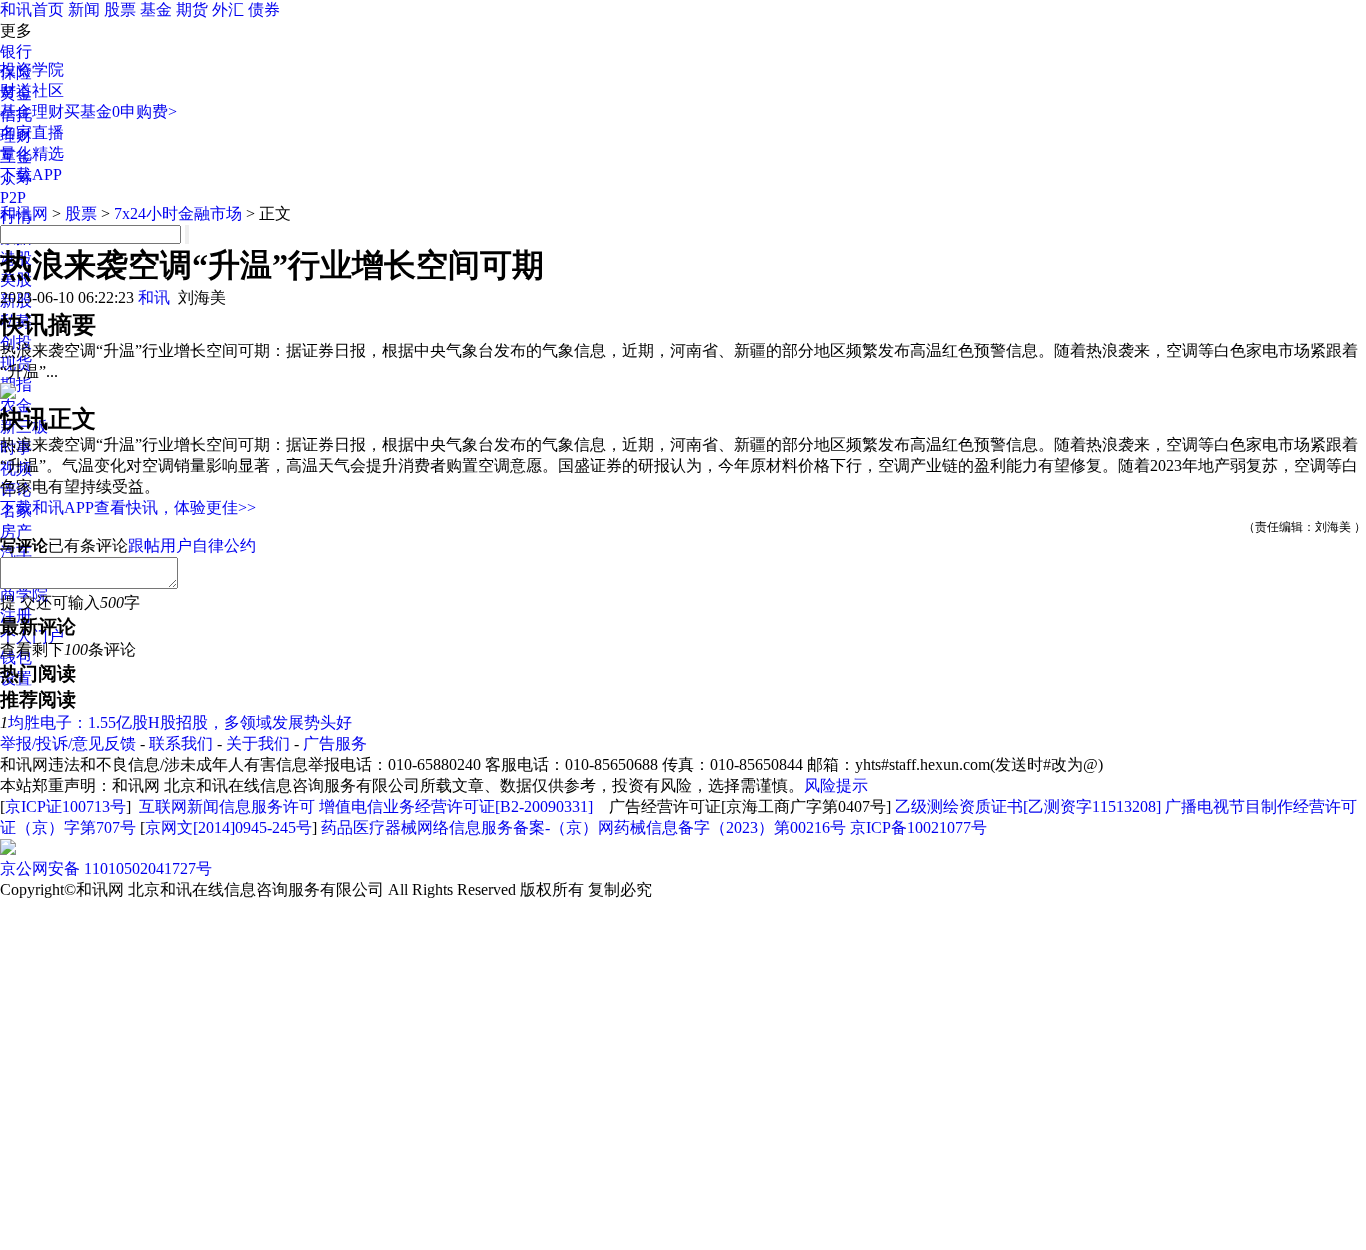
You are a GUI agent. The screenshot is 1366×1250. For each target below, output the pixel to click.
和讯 (154, 297)
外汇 (228, 9)
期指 (16, 384)
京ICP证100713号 (65, 806)
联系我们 (181, 743)
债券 (264, 9)
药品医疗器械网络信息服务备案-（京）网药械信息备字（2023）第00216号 (583, 827)
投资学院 (32, 69)
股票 (120, 9)
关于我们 (258, 743)
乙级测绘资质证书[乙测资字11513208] (1028, 806)
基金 (156, 9)
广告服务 (335, 743)
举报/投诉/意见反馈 (68, 743)
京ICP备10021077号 (918, 827)
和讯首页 (32, 9)
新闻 (84, 9)
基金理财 (32, 111)
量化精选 (32, 153)
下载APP (31, 174)
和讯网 (24, 213)
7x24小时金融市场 (178, 213)
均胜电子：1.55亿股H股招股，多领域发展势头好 (180, 722)
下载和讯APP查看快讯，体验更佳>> (128, 507)
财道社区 (32, 90)
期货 (192, 9)
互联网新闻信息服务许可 (227, 806)
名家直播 (32, 132)
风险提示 (836, 785)
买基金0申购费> (120, 111)
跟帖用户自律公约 (192, 545)
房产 (16, 531)
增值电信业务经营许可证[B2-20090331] (456, 806)
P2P (13, 197)
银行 (16, 51)
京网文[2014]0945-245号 (228, 827)
